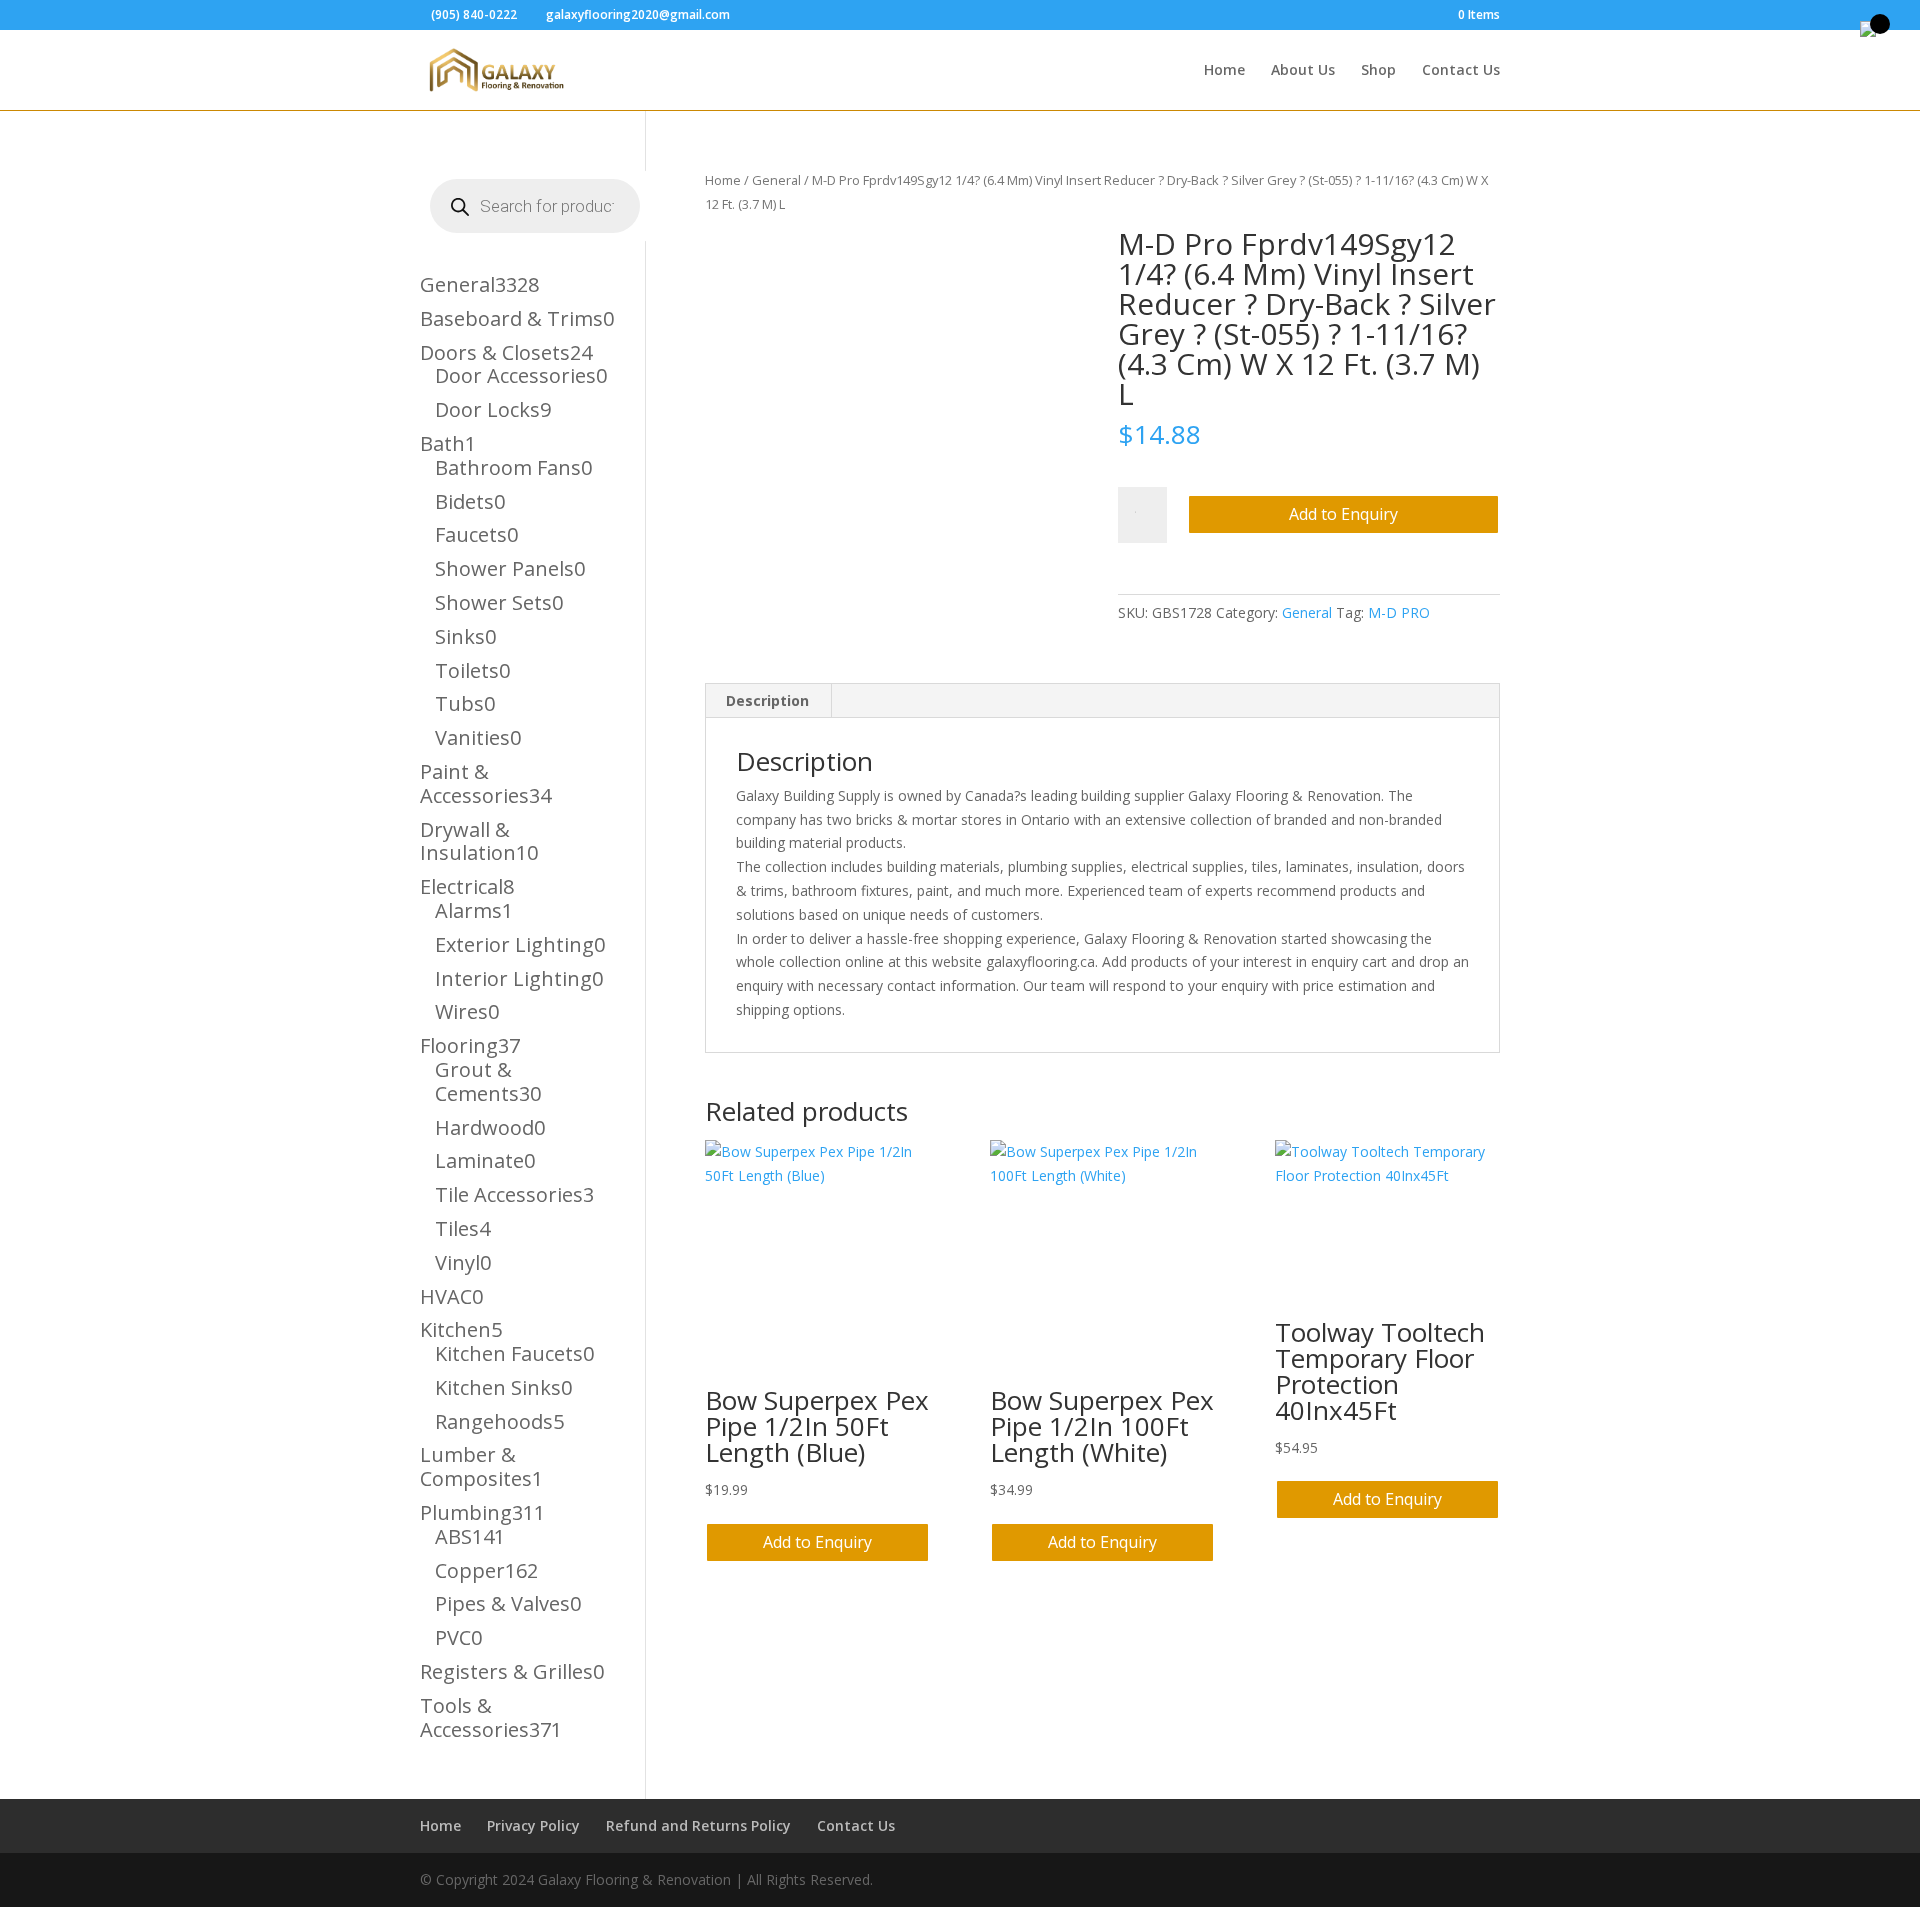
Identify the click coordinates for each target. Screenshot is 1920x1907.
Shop (1378, 71)
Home (1224, 71)
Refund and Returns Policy (698, 1825)
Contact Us (1461, 71)
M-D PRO (1399, 612)
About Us (1303, 71)
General (776, 180)
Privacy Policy (533, 1825)
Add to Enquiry (1343, 514)
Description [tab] (767, 700)
